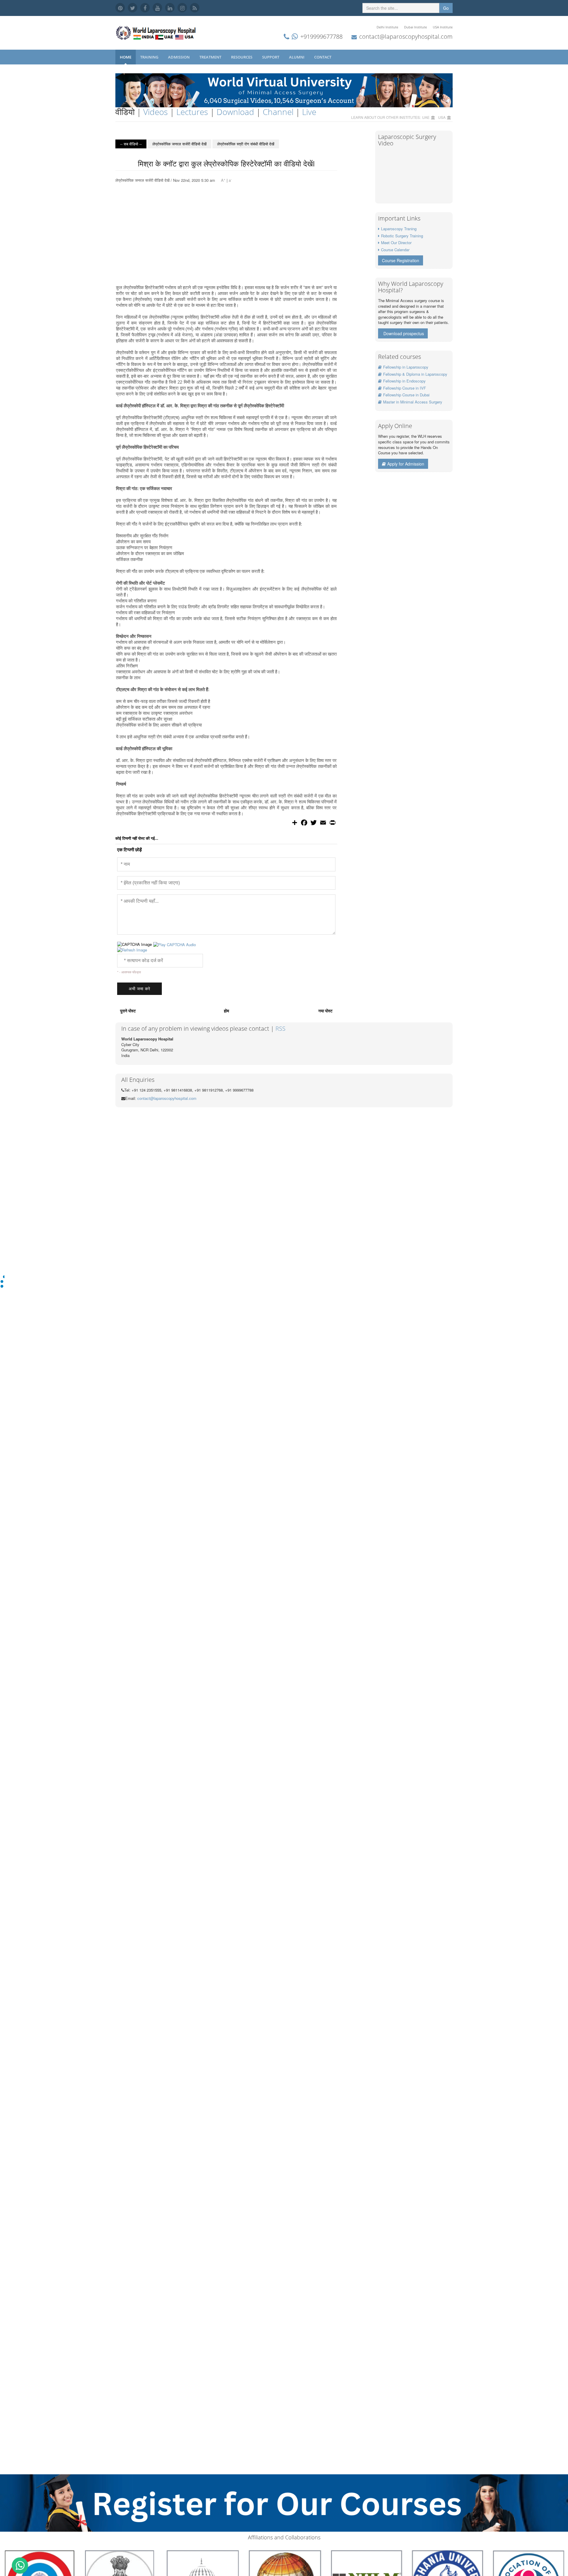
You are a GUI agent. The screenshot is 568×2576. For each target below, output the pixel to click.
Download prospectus (404, 333)
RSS (280, 1028)
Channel (278, 112)
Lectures (192, 112)
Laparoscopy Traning (399, 229)
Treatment (211, 57)
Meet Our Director (396, 243)
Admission (179, 57)
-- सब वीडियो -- (131, 144)
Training (150, 57)
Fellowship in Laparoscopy (406, 367)
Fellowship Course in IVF (405, 388)
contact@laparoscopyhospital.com (406, 37)
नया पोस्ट (325, 1011)
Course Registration (401, 260)
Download (235, 112)
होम (226, 1011)
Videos (155, 112)
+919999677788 (321, 37)
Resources (242, 57)
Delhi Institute (387, 27)
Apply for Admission (406, 464)
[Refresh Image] (132, 950)
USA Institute (443, 27)
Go (446, 8)
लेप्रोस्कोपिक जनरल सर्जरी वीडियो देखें (179, 144)
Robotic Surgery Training (402, 236)
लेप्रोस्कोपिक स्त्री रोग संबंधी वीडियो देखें (246, 144)
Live (309, 112)
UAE (426, 117)
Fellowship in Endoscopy (404, 381)
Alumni (297, 57)
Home (126, 57)
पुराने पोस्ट (128, 1011)
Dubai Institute (415, 27)
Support (271, 57)
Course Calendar (395, 250)
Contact (323, 57)
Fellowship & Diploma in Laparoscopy (415, 374)
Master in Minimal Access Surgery (413, 402)
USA (442, 117)
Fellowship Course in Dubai (406, 395)
